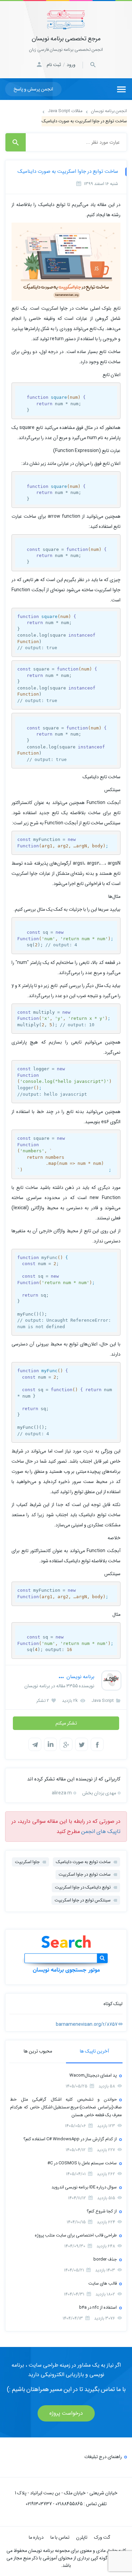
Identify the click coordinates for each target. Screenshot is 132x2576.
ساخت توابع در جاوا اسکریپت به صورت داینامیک (68, 171)
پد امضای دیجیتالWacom (93, 2075)
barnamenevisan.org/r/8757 (87, 2024)
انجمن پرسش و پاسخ (33, 89)
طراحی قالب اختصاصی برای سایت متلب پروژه (76, 2235)
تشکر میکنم (66, 1723)
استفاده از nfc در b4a (98, 2307)
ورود (71, 65)
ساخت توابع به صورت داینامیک (83, 1862)
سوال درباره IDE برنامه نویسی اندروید (84, 2187)
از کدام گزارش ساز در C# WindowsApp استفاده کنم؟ (70, 2139)
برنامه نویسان (80, 1677)
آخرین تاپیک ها (94, 2051)
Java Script (103, 1701)
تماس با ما (60, 2537)
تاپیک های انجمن (101, 1831)
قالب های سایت (103, 2283)
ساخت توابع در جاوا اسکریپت (85, 1874)
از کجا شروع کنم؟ (102, 2211)
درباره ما (36, 2537)
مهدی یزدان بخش (99, 1793)
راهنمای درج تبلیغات (103, 2457)
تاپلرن (82, 2537)
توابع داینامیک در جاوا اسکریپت (83, 1887)
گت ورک (102, 2537)
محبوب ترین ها (38, 2051)
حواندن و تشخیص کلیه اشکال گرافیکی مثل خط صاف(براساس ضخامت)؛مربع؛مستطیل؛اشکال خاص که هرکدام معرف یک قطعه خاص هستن (66, 2107)
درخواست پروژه (66, 2413)
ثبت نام (54, 65)
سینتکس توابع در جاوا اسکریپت (83, 1900)
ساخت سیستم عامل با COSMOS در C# (82, 2163)
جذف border (105, 2259)
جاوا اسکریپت (27, 1862)
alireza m (62, 1793)
